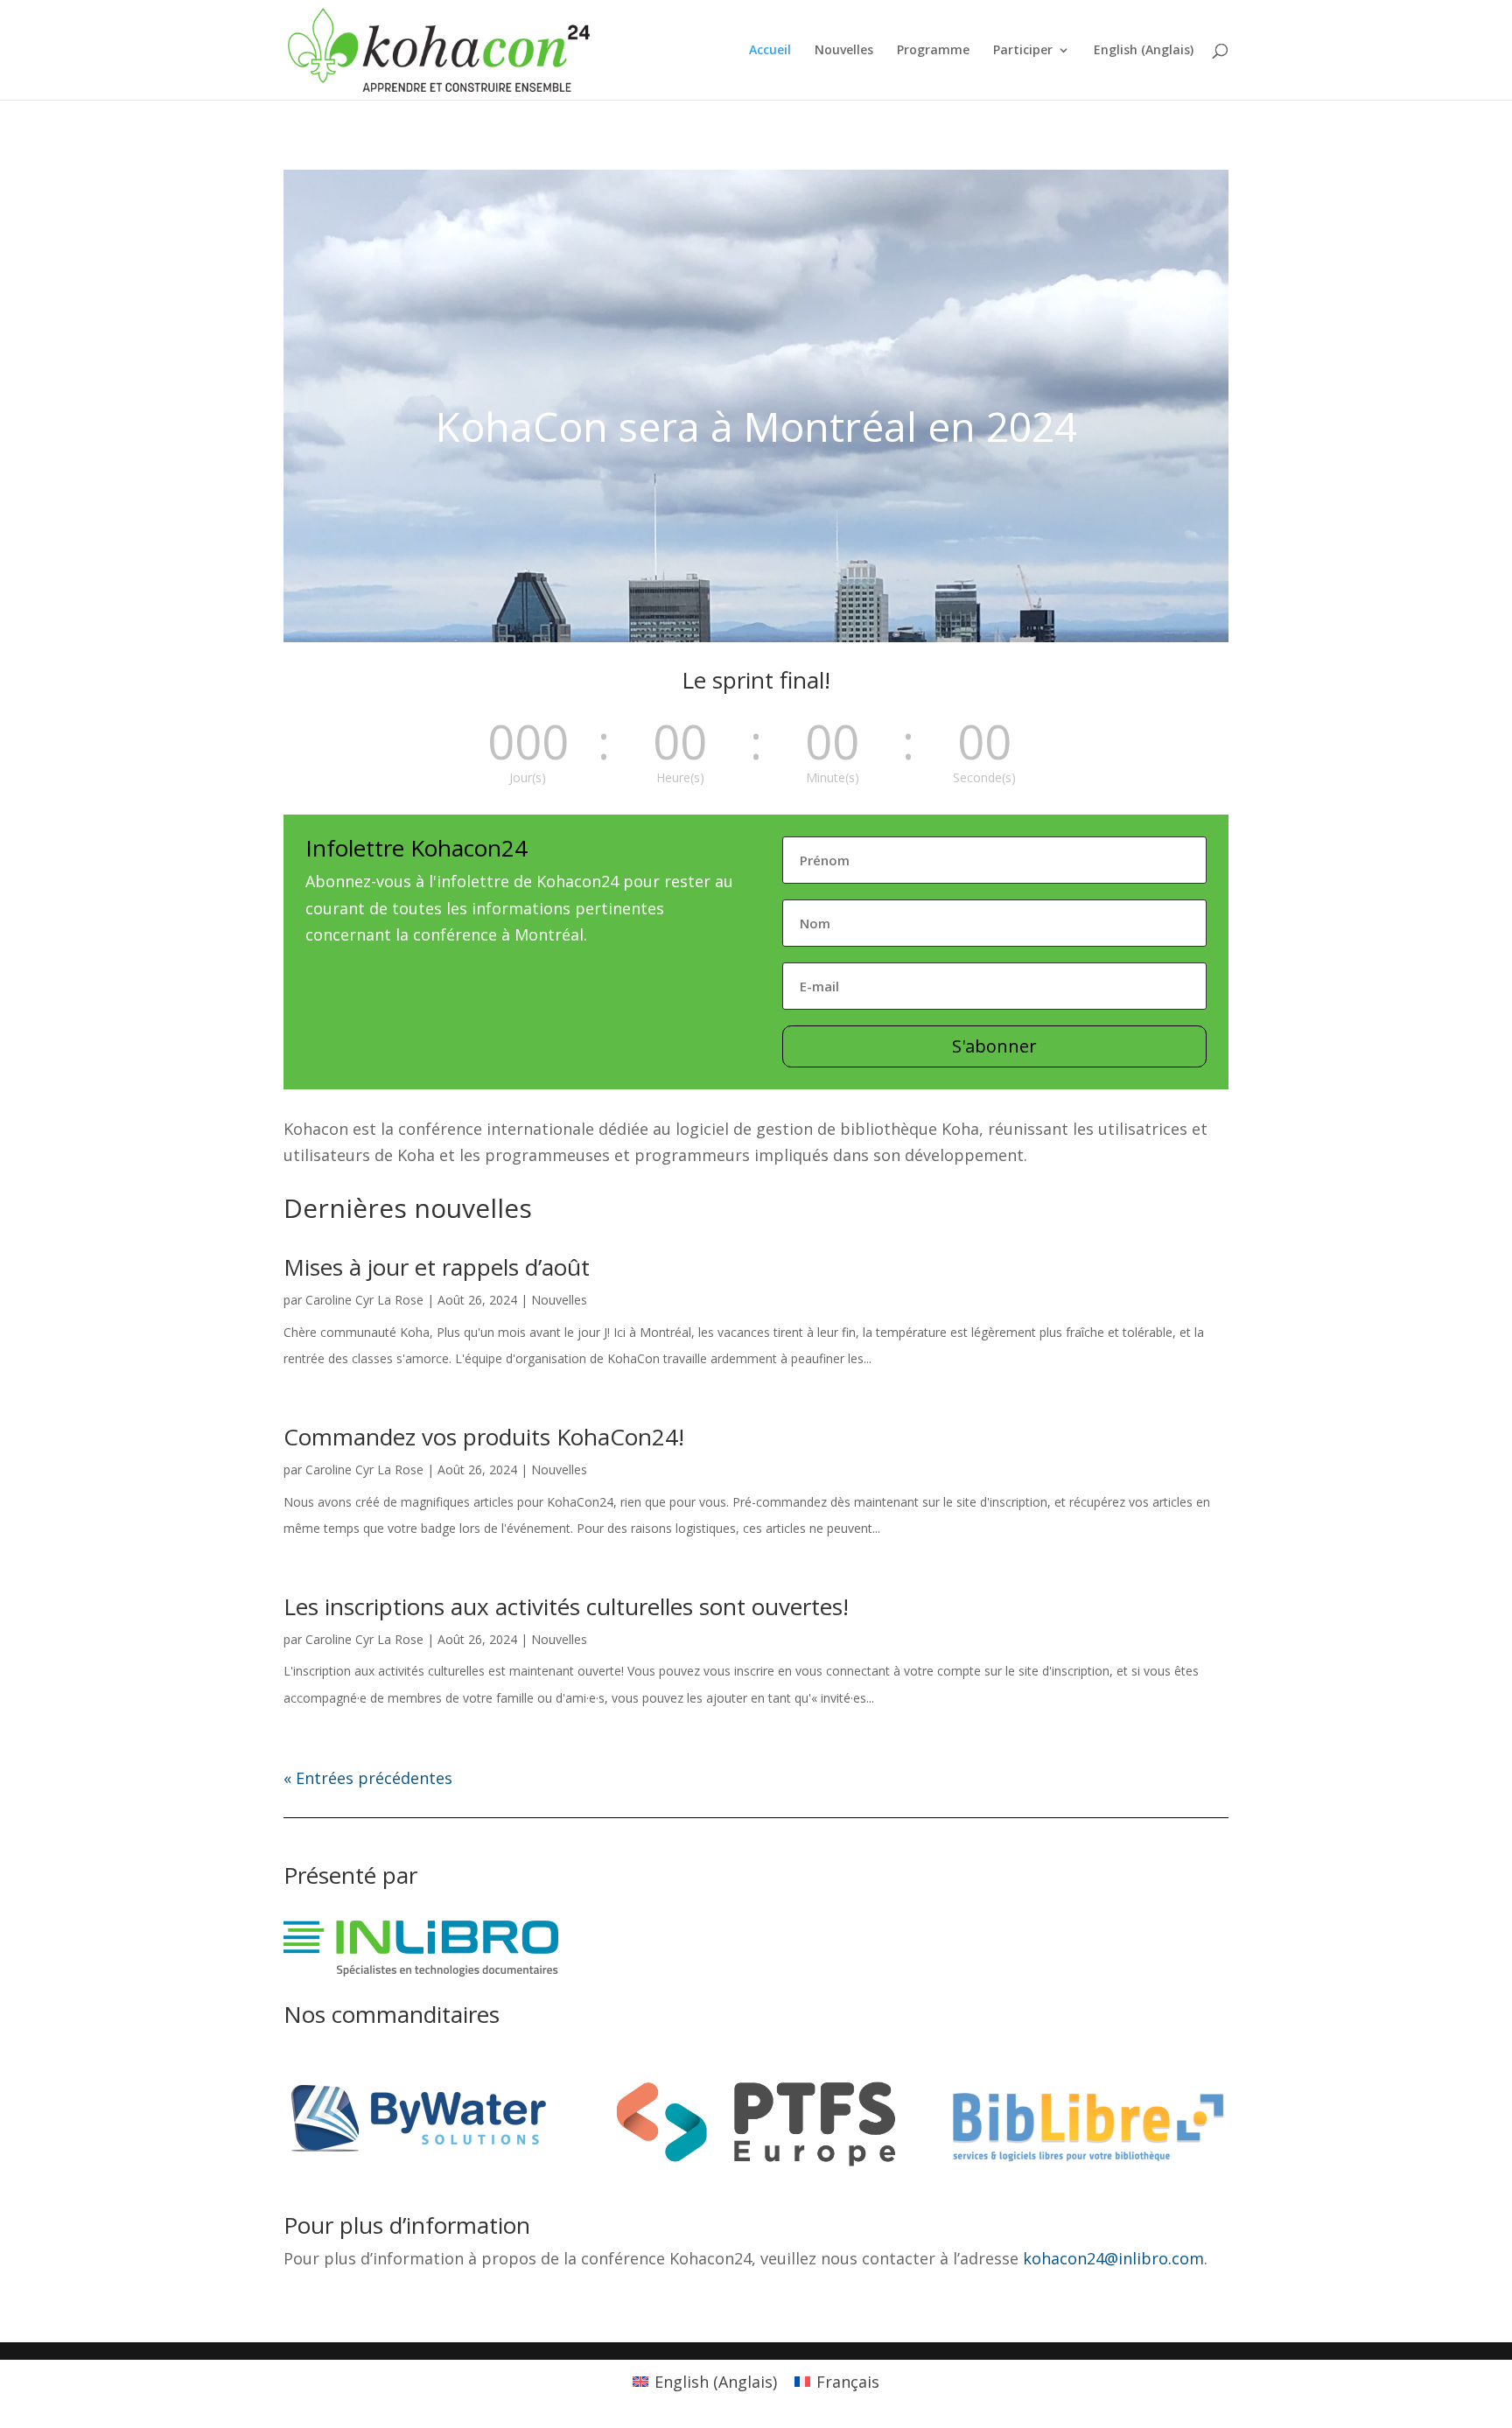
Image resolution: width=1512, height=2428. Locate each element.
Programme (933, 51)
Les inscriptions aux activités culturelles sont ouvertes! (566, 1606)
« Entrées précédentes (368, 1778)
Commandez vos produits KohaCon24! (484, 1437)
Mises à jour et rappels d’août (437, 1267)
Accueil (770, 51)
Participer (1023, 51)
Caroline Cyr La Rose (364, 1300)
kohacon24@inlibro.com (1113, 2258)
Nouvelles (844, 51)
